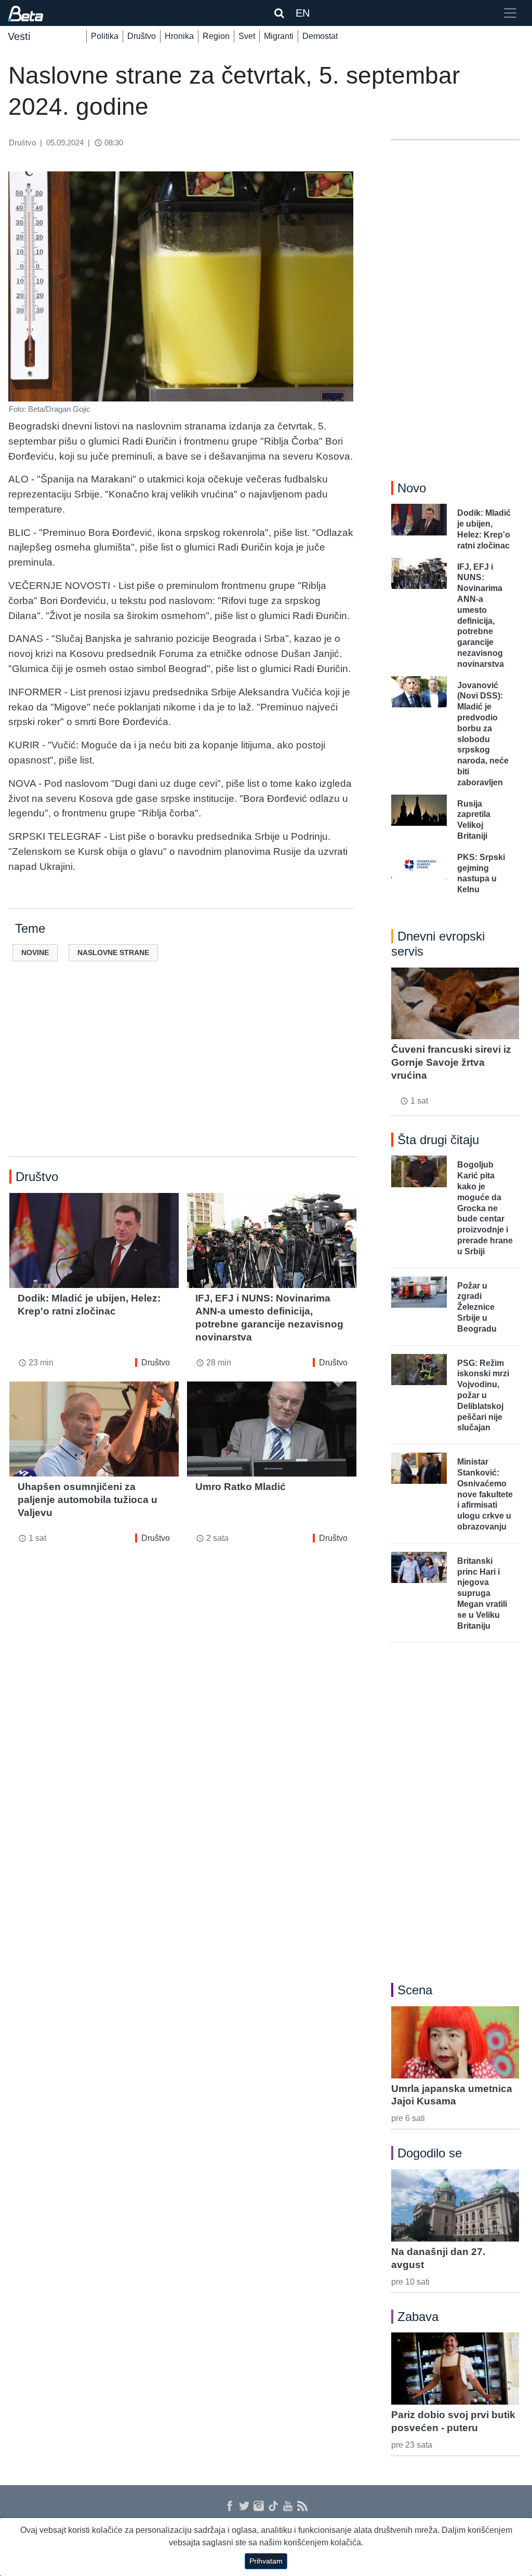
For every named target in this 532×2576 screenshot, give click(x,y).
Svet (247, 36)
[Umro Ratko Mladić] (272, 1429)
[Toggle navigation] (510, 13)
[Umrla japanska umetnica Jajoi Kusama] (455, 2042)
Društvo (142, 36)
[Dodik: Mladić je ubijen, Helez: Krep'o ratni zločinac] (94, 1240)
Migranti (279, 36)
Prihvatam (266, 2561)
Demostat (320, 36)
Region (216, 36)
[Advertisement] (183, 1076)
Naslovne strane (113, 952)
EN (303, 13)
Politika (105, 36)
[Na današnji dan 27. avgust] (455, 2205)
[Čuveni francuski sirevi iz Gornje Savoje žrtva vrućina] (455, 1003)
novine (35, 952)
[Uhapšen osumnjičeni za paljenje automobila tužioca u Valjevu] (94, 1429)
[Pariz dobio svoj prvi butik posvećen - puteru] (455, 2368)
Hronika (179, 36)
